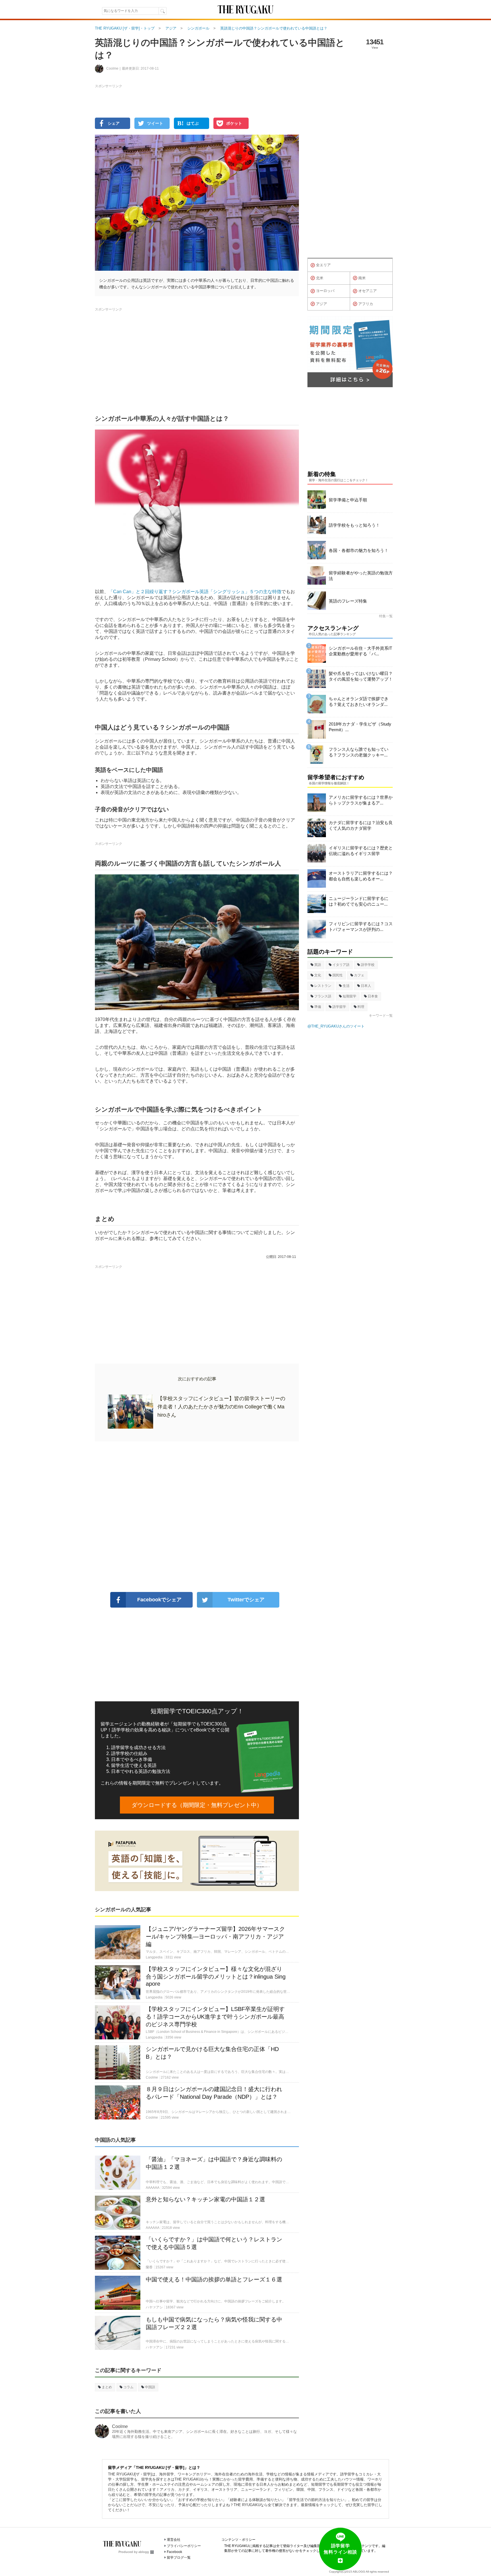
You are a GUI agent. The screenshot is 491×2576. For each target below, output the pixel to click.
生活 (346, 986)
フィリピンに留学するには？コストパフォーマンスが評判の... (361, 927)
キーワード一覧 (381, 1016)
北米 (320, 278)
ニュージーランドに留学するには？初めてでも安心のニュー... (359, 901)
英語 (318, 965)
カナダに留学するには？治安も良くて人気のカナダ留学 (361, 825)
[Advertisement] (197, 1517)
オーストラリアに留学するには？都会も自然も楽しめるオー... (361, 876)
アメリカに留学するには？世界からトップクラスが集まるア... (361, 800)
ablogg (144, 2552)
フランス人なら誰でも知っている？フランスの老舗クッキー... (359, 752)
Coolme (120, 2426)
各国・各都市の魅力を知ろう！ (359, 550)
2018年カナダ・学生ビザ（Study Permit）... (360, 727)
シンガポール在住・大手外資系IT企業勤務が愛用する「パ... (360, 651)
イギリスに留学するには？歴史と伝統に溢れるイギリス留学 (361, 851)
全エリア (323, 265)
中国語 (150, 2387)
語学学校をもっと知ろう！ (354, 525)
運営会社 (174, 2540)
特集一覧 (386, 616)
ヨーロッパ (325, 291)
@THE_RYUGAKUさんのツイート (336, 1026)
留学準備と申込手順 (348, 500)
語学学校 (368, 965)
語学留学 (339, 1007)
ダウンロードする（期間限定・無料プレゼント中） (197, 1805)
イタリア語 (341, 965)
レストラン (323, 986)
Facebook (174, 2552)
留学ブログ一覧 (179, 2558)
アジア (322, 304)
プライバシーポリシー (184, 2546)
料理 (361, 1007)
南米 (362, 278)
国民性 (338, 975)
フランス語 (323, 996)
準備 (318, 1007)
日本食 (373, 996)
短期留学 (349, 996)
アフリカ (366, 304)
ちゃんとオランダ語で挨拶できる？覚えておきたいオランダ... (359, 702)
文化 (318, 975)
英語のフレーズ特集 (348, 601)
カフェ (359, 975)
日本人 (366, 986)
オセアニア (368, 291)
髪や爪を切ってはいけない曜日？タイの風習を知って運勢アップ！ (361, 676)
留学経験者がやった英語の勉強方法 (361, 576)
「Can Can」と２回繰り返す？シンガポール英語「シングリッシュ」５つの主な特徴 (195, 592)
